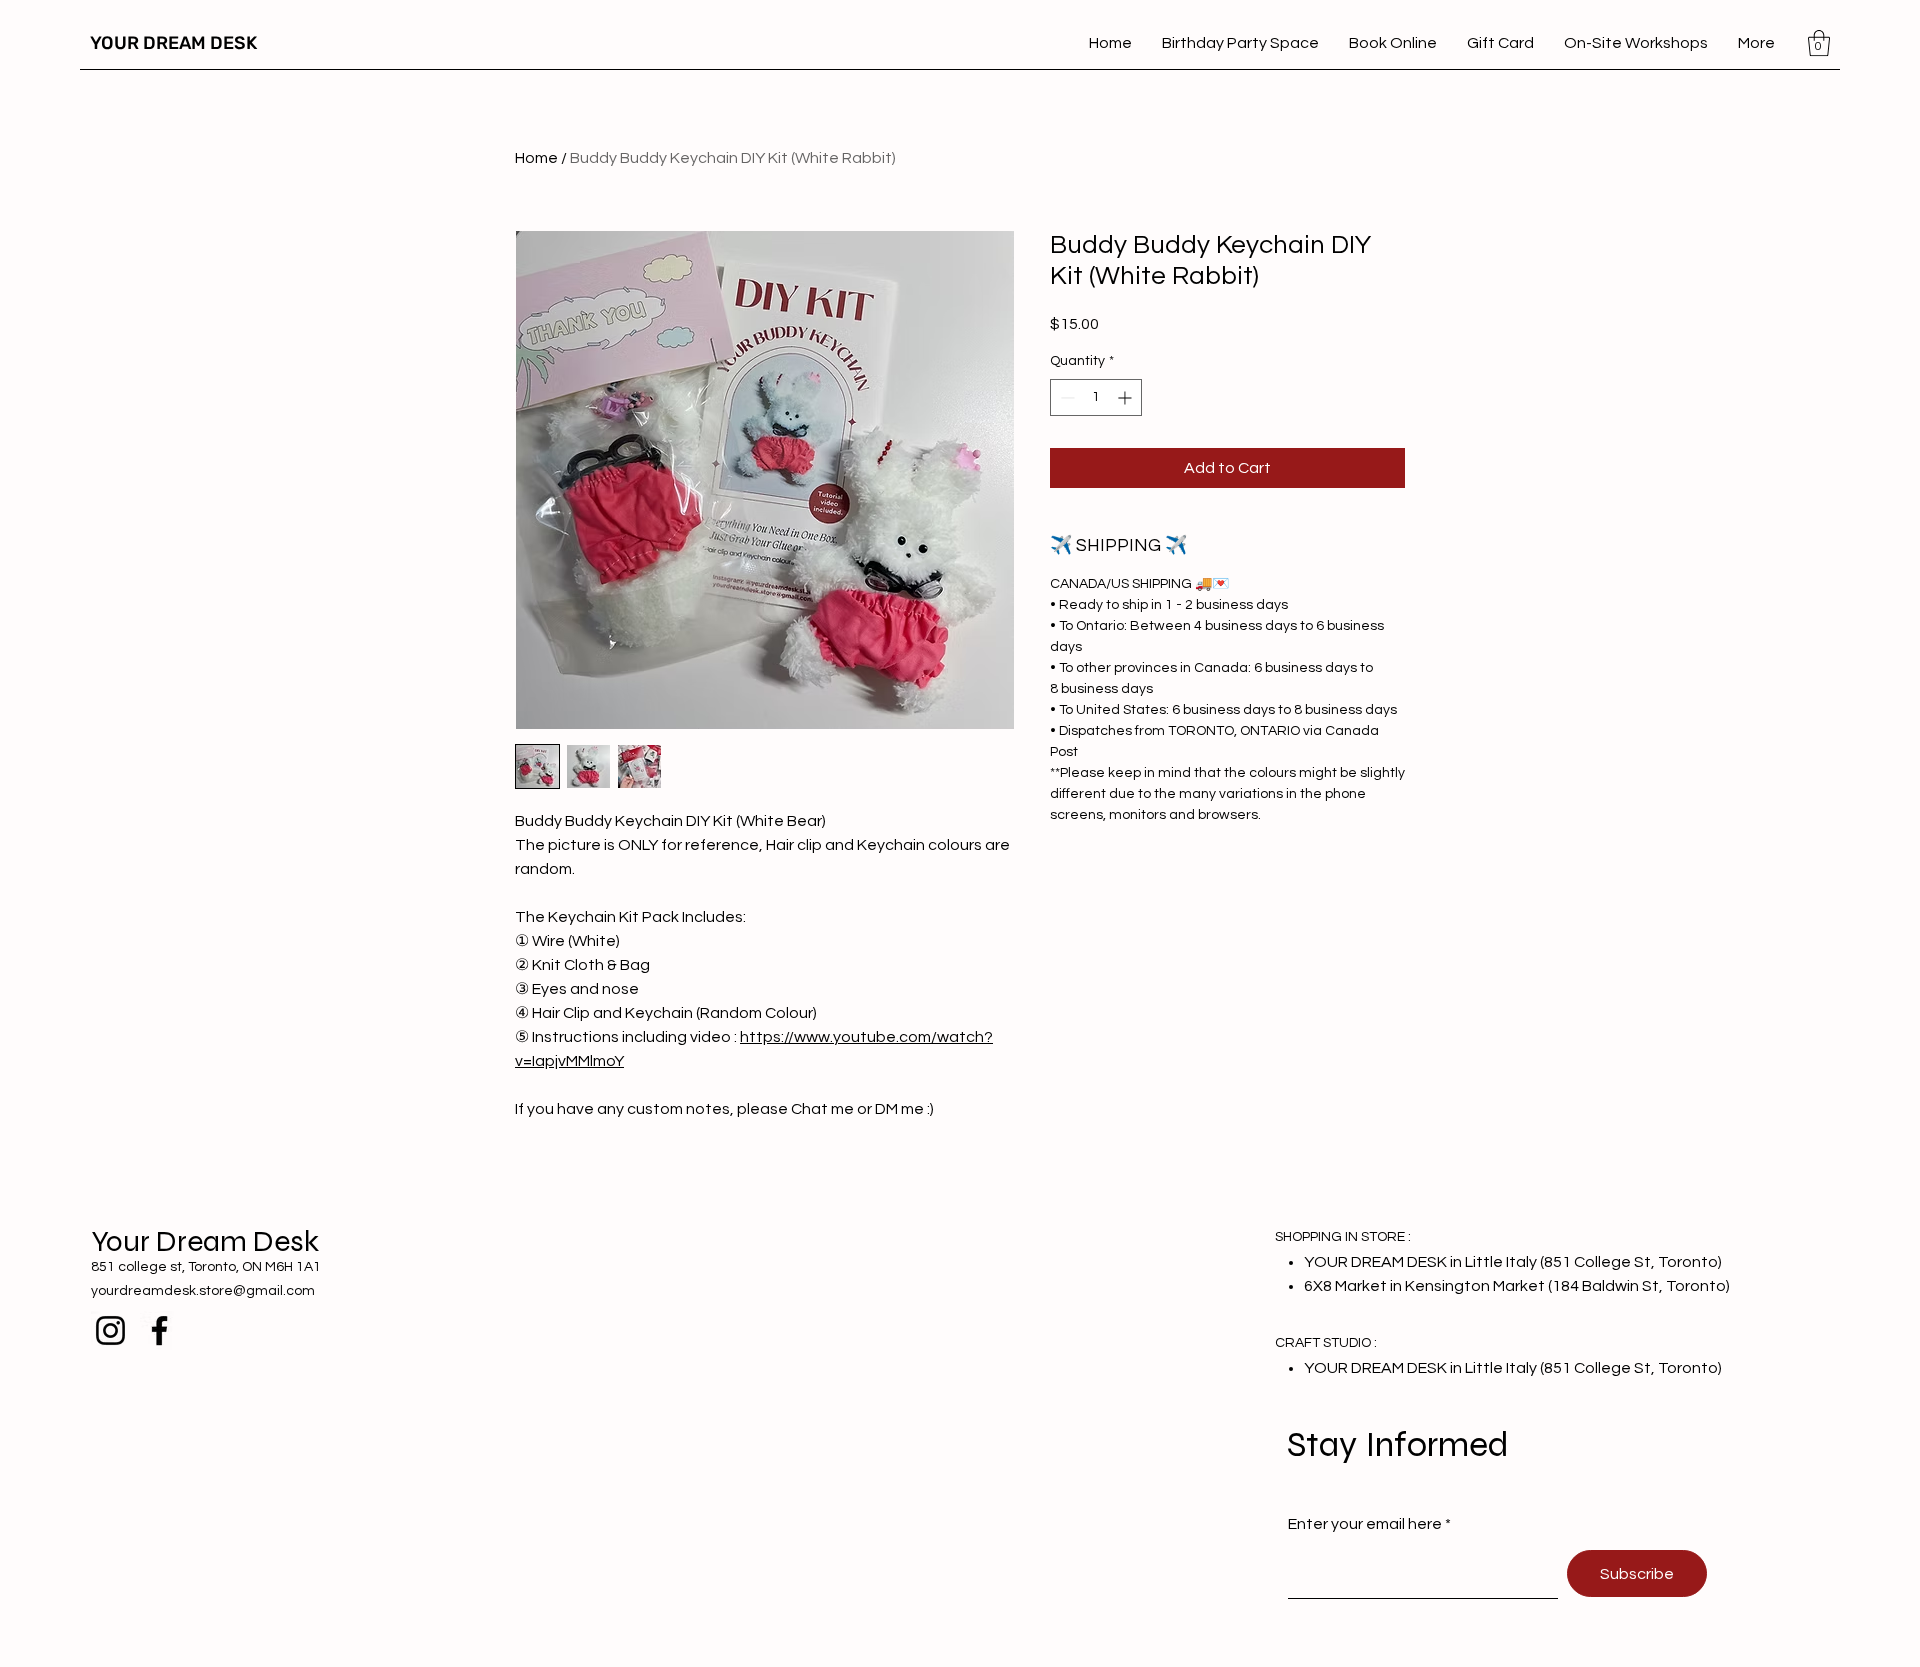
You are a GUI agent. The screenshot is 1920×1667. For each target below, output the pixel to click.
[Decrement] (1065, 397)
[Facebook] (159, 1330)
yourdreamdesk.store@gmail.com (203, 1291)
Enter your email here (1365, 1524)
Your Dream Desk (205, 1241)
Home (536, 158)
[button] (1819, 43)
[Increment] (1126, 397)
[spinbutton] (1096, 397)
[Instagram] (110, 1330)
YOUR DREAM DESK (173, 43)
